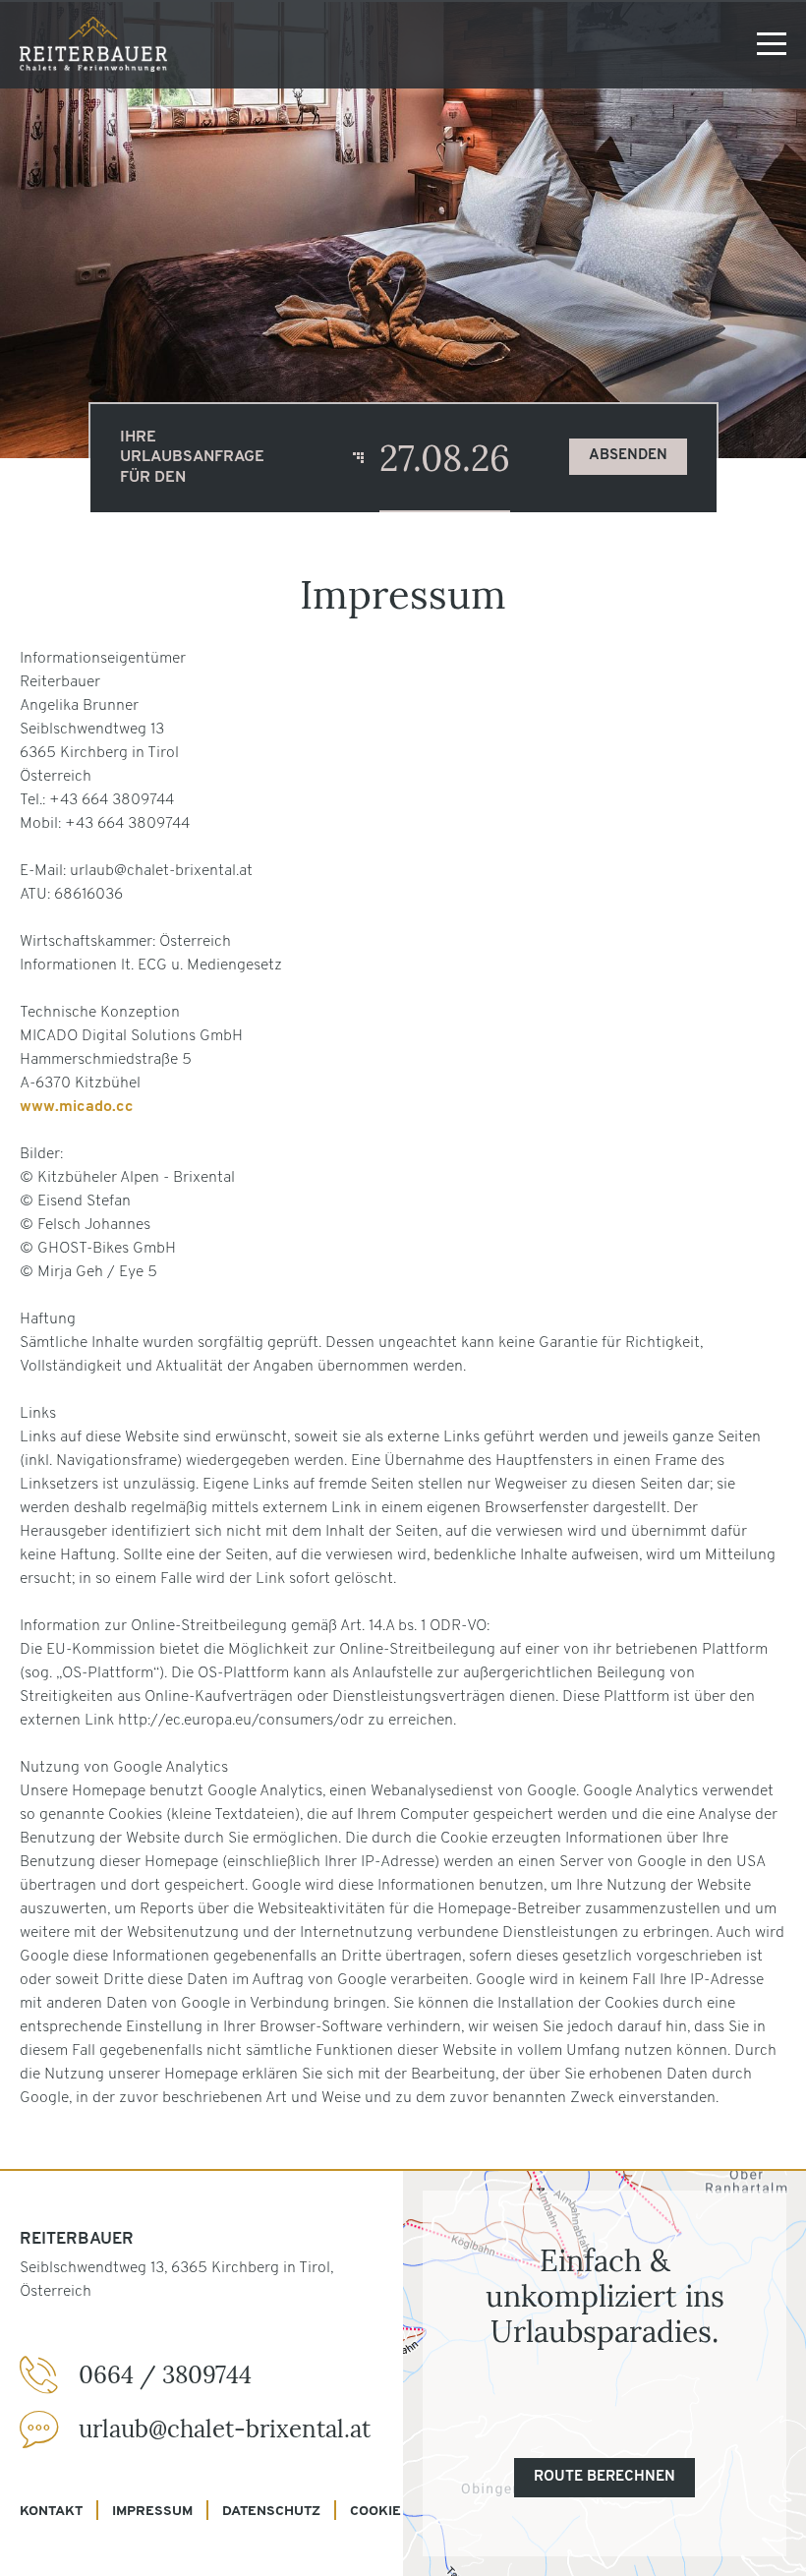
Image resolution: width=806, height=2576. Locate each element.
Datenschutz (271, 2512)
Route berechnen (604, 2477)
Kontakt (51, 2512)
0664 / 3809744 (165, 2375)
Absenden (628, 456)
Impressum (152, 2512)
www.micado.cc (77, 1107)
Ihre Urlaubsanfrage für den (192, 458)
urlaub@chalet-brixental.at (225, 2429)
